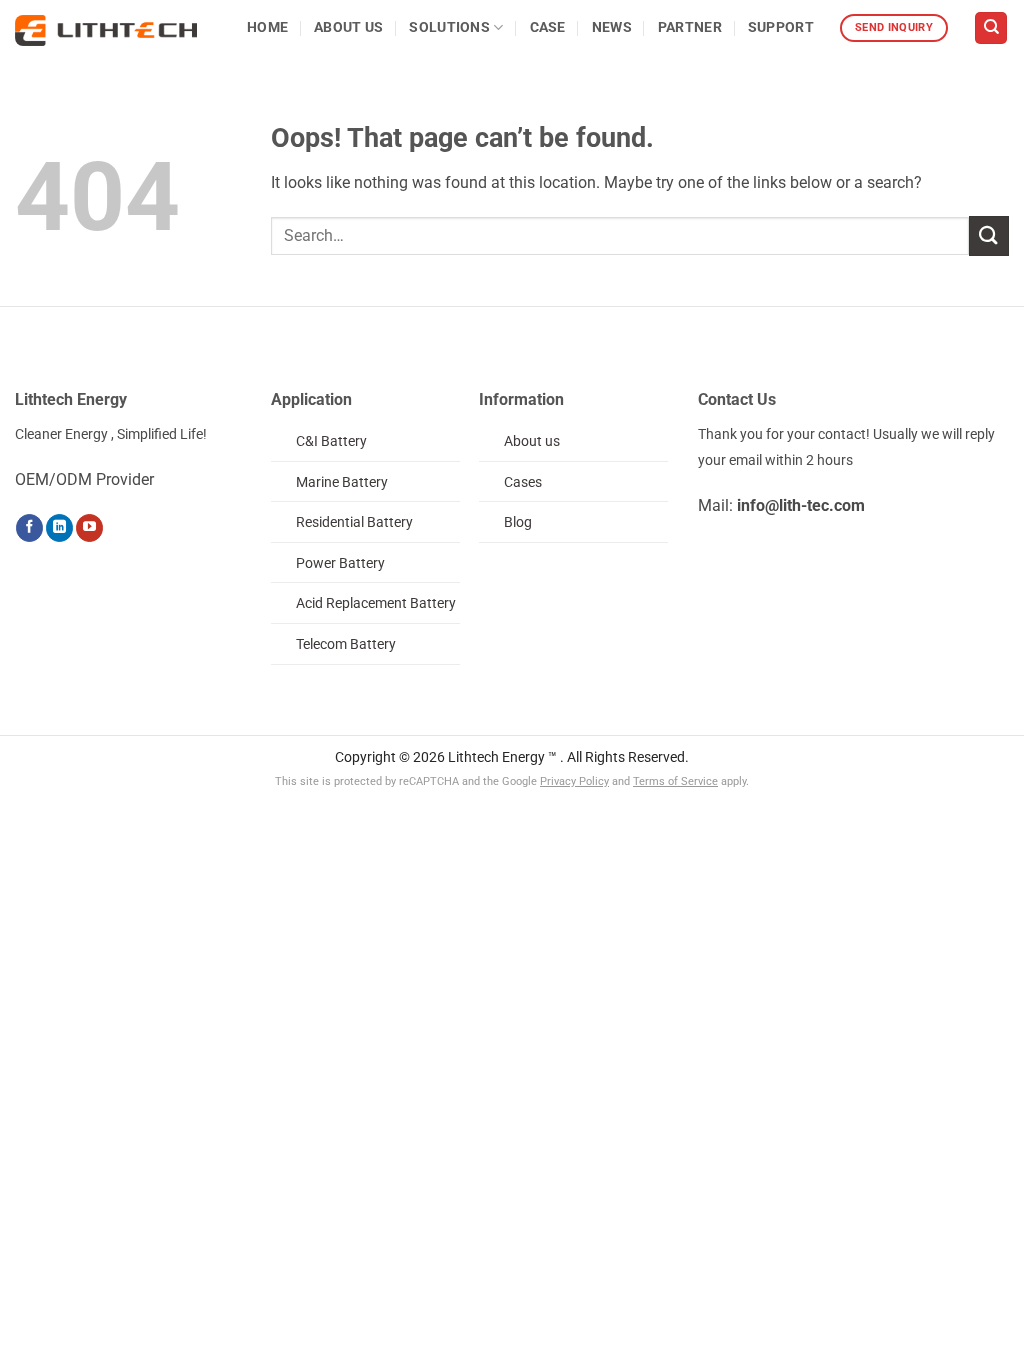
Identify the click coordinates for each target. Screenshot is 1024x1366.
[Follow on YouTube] (89, 528)
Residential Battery (354, 522)
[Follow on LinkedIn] (59, 528)
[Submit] (989, 235)
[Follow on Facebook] (29, 528)
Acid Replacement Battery (376, 603)
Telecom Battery (346, 644)
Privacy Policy (574, 781)
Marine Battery (342, 482)
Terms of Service (675, 781)
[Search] (991, 28)
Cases (523, 482)
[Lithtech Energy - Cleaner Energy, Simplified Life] (106, 30)
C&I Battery (331, 441)
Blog (518, 522)
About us (532, 441)
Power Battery (340, 563)
